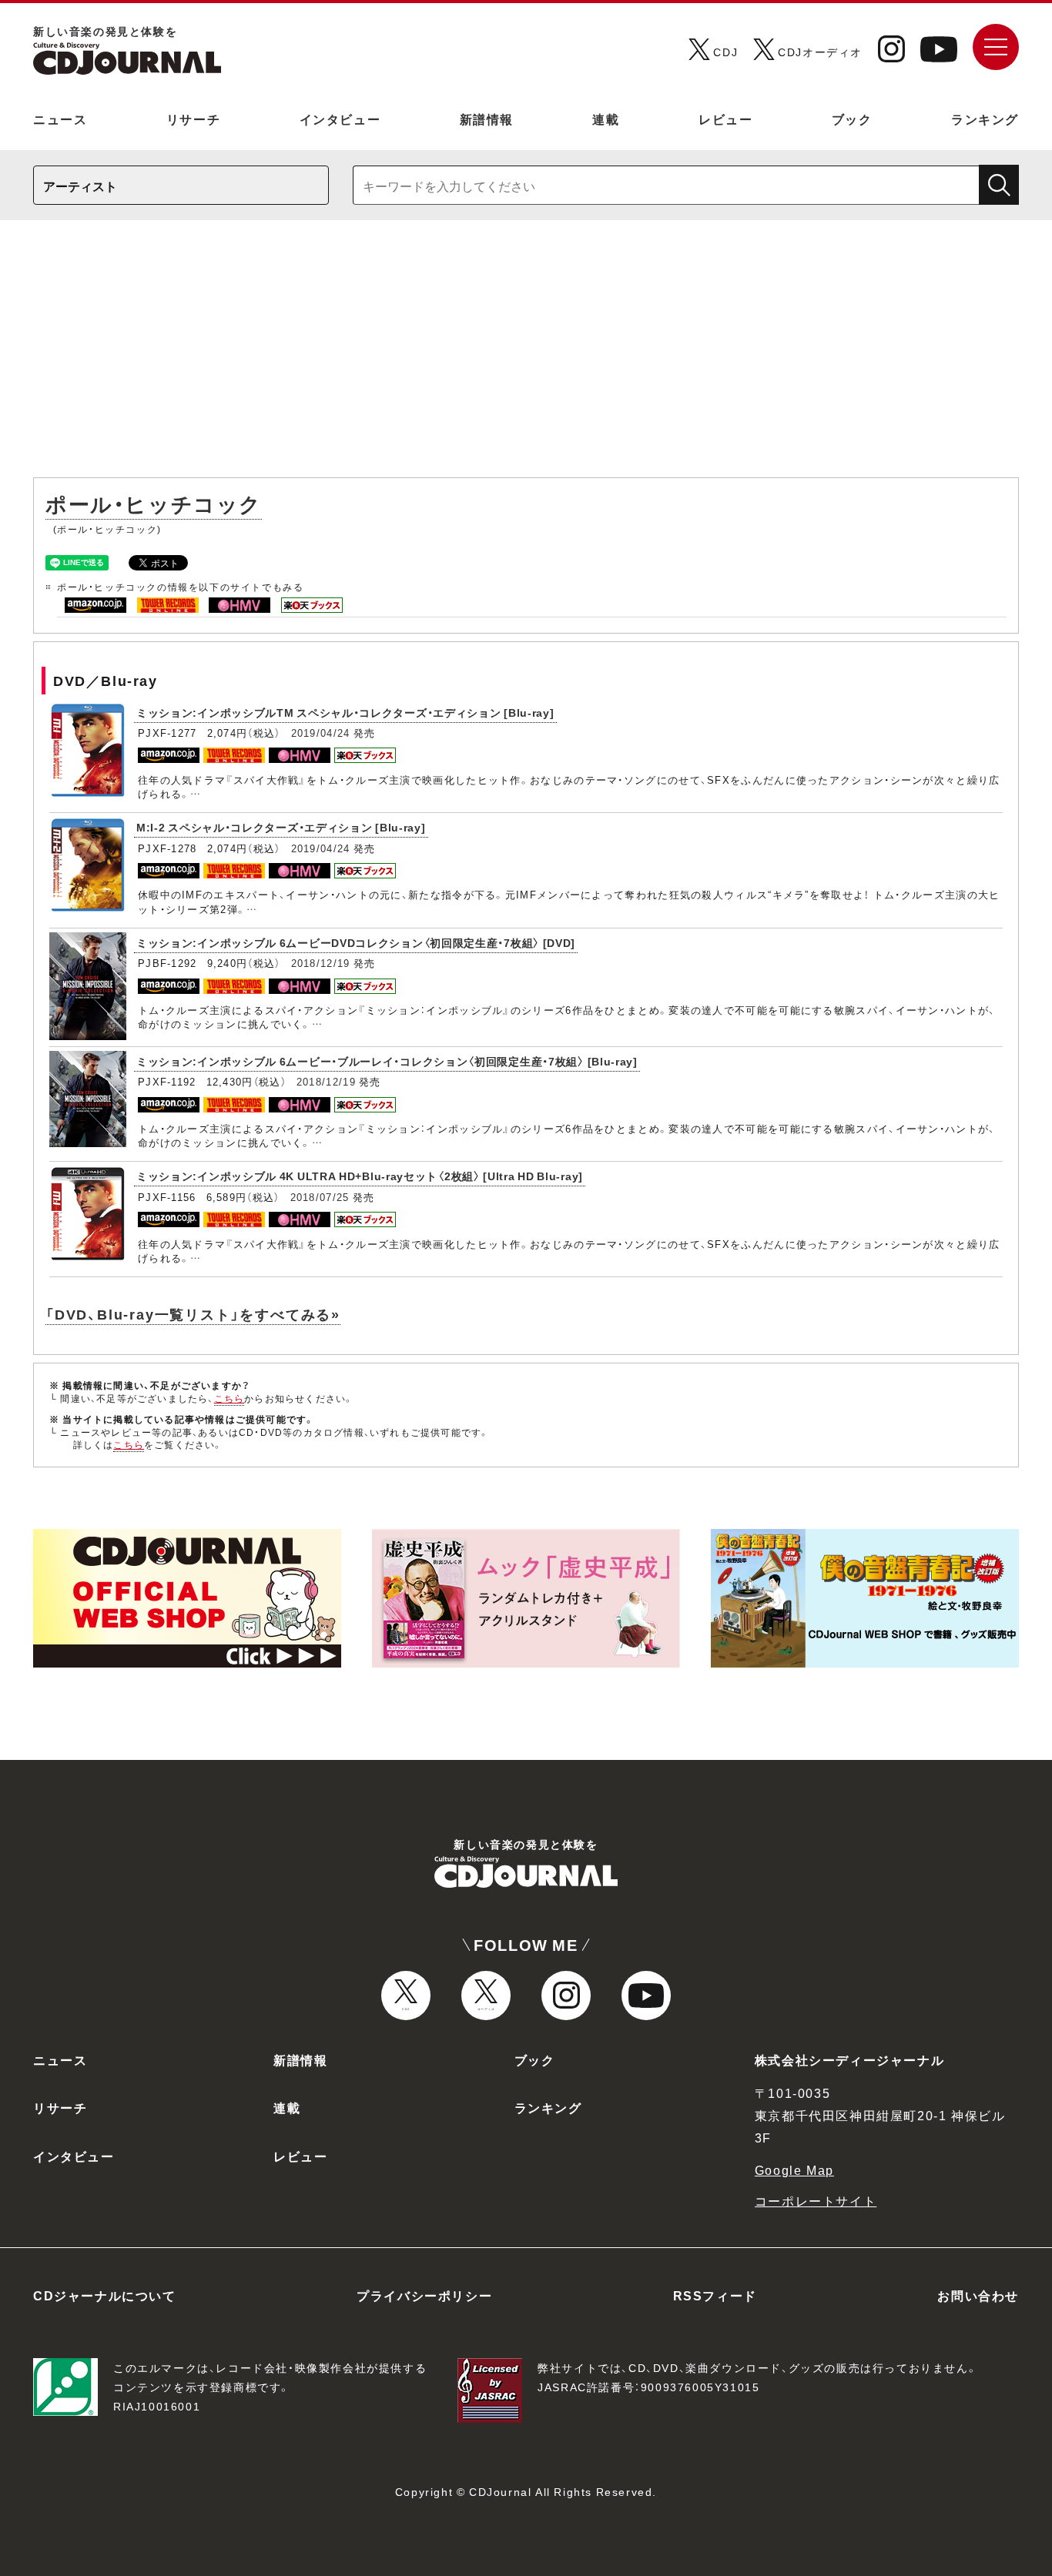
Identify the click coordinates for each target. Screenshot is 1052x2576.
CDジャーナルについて (105, 2295)
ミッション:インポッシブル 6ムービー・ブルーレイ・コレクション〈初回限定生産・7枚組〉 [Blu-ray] (387, 1061)
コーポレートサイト (816, 2200)
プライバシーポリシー (424, 2295)
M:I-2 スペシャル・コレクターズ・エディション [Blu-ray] (281, 827)
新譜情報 (487, 119)
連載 (606, 119)
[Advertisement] (526, 356)
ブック (852, 119)
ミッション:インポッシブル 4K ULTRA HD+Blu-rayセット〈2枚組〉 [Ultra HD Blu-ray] (360, 1176)
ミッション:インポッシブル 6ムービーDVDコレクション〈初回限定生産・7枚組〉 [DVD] (356, 942)
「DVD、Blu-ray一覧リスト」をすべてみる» (193, 1314)
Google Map (794, 2170)
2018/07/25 (320, 1197)
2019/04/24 (321, 733)
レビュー (725, 119)
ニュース (60, 119)
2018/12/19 (321, 963)
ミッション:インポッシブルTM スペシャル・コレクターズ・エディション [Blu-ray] (345, 712)
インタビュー (340, 119)
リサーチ (193, 119)
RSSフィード (715, 2295)
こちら (229, 1398)
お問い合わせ (978, 2295)
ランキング (985, 119)
